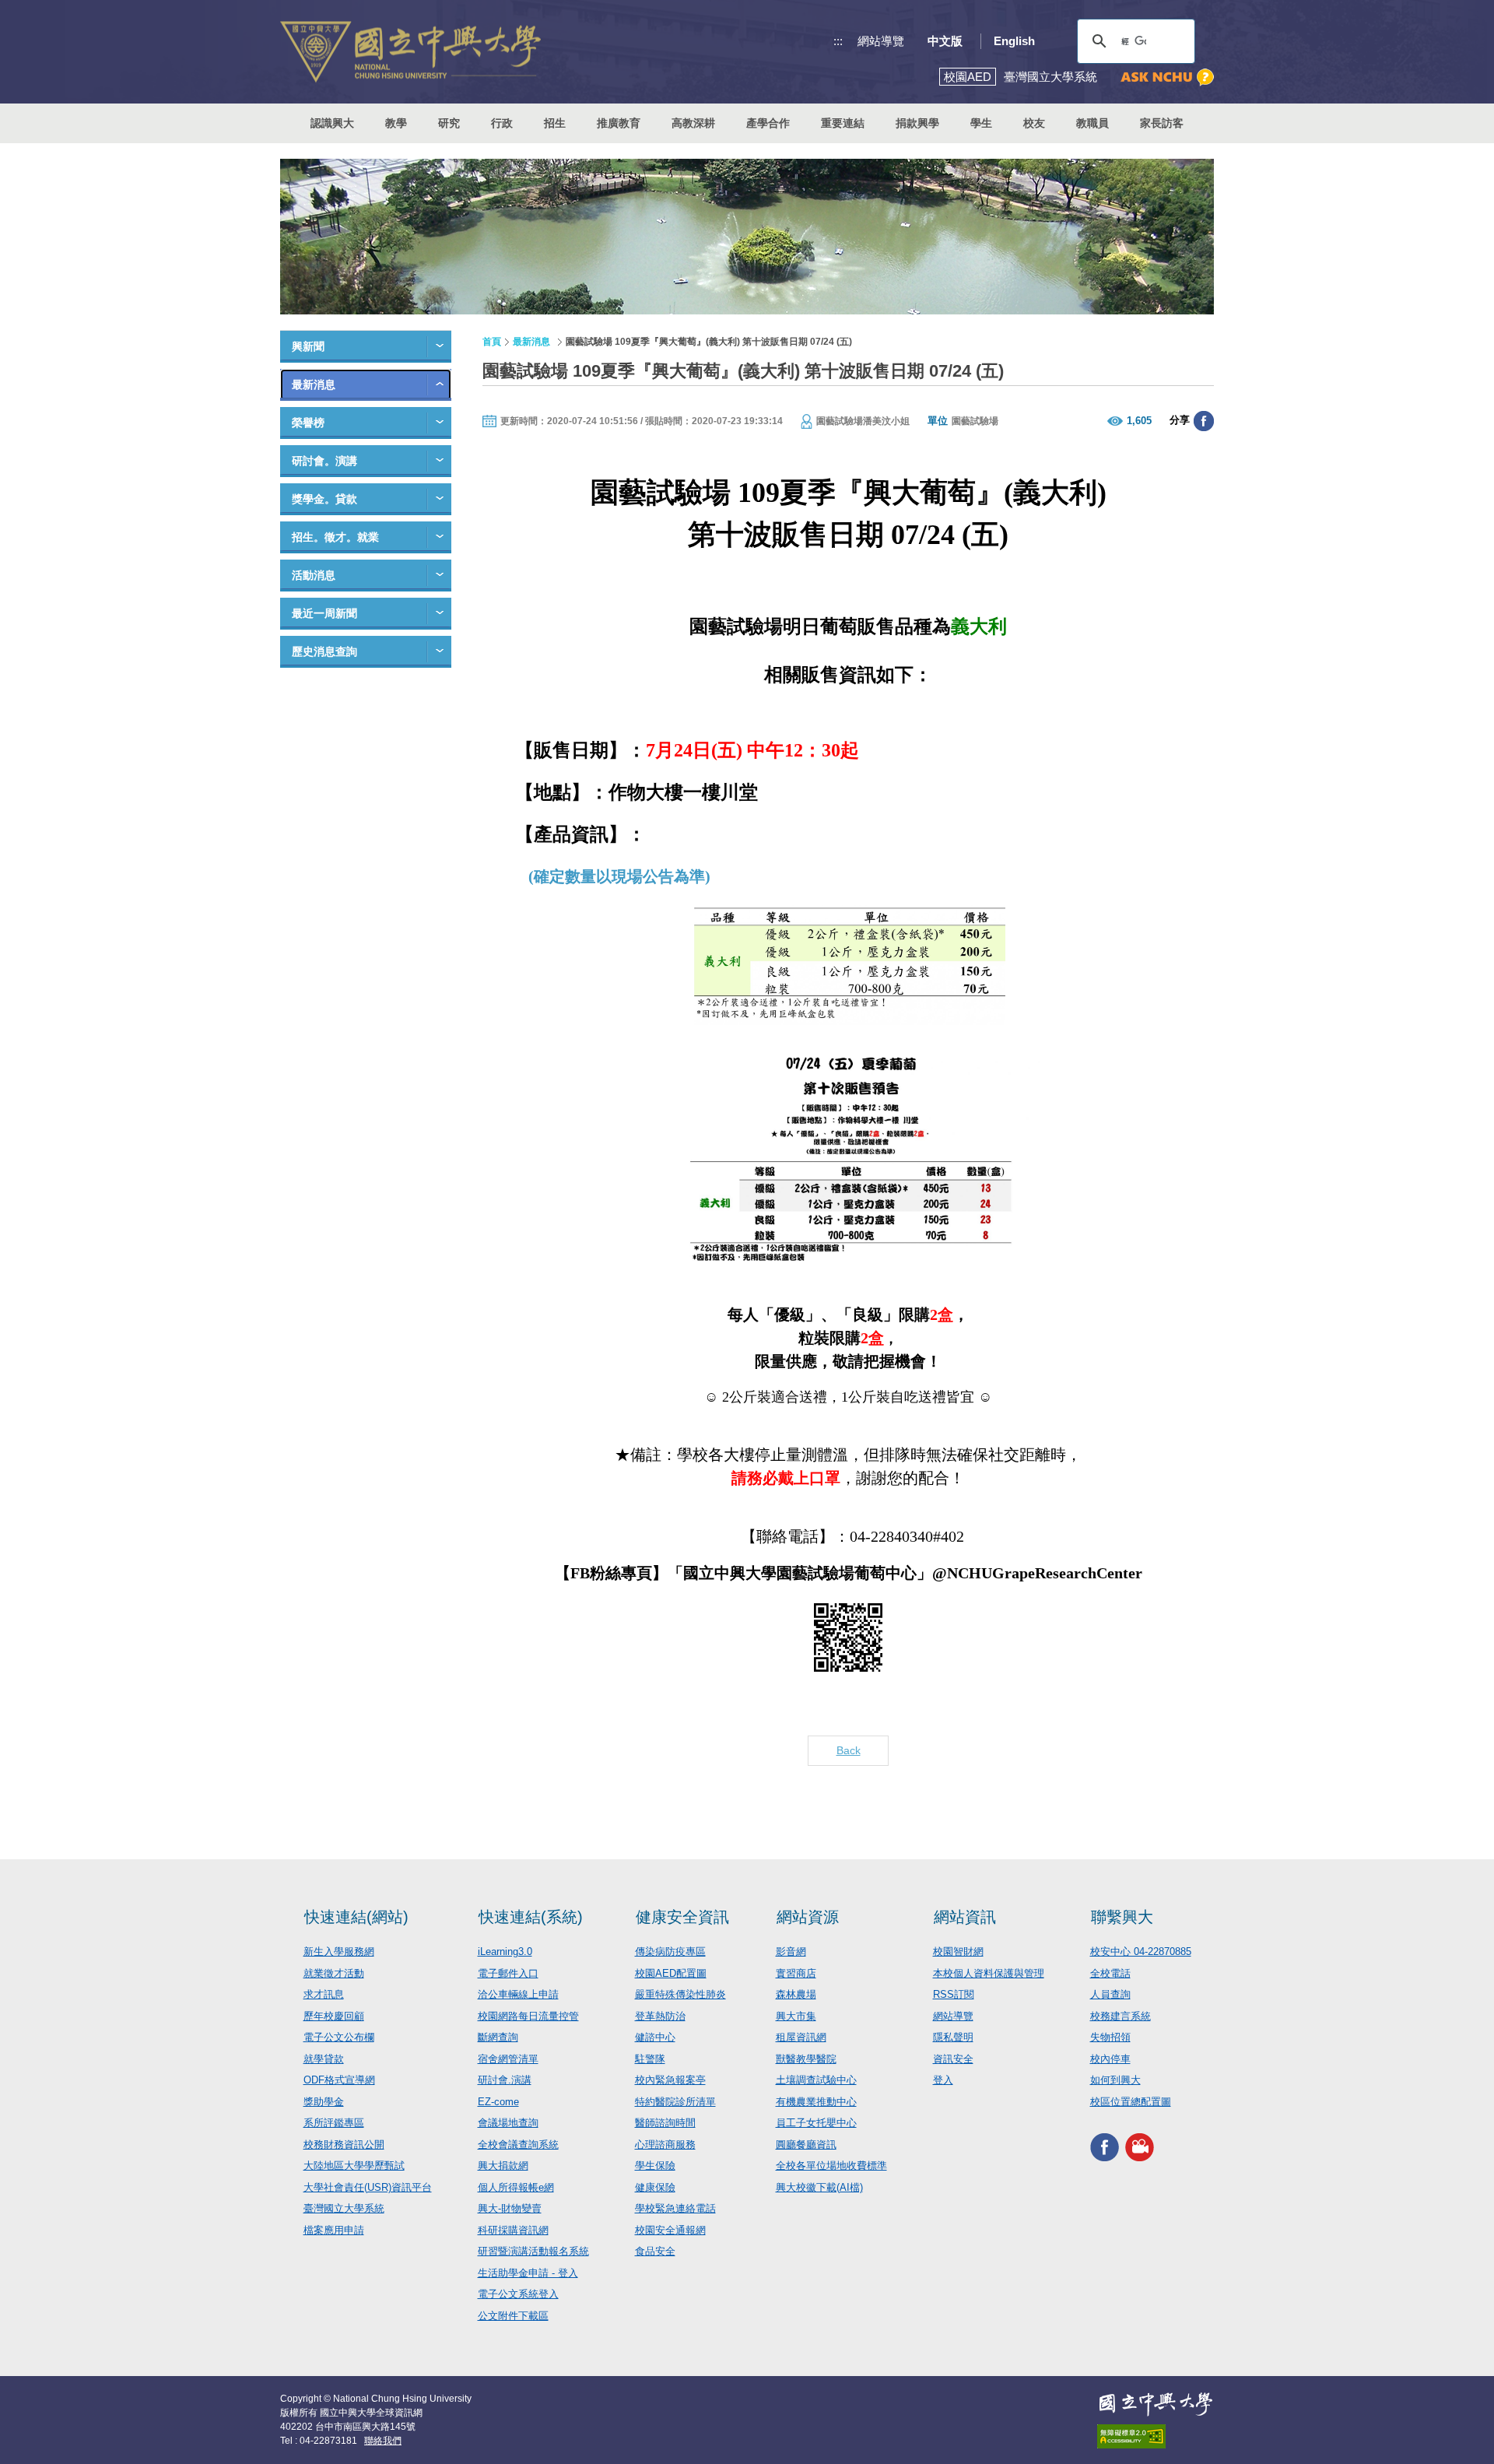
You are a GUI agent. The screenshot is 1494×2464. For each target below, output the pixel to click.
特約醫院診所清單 (675, 2102)
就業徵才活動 (334, 1973)
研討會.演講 (505, 2080)
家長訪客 (1162, 123)
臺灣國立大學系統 (344, 2208)
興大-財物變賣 (510, 2208)
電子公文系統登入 (518, 2294)
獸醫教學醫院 (806, 2059)
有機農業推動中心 (816, 2102)
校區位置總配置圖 (1131, 2102)
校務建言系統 (1120, 2016)
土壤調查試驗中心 (816, 2080)
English (1014, 41)
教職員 (1092, 123)
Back (849, 1750)
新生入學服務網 (339, 1952)
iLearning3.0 (505, 1952)
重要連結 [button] (843, 123)
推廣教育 (619, 123)
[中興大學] (1156, 2404)
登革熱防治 (660, 2016)
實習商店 (796, 1973)
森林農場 (796, 1994)
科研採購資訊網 (513, 2230)
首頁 (492, 342)
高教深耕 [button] (693, 123)
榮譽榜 (308, 423)
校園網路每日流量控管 (528, 2016)
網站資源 (808, 1917)
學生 (981, 123)
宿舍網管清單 (508, 2059)
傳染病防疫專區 (670, 1952)
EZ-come (498, 2102)
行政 (502, 123)
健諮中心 (655, 2037)
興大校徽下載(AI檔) (819, 2187)
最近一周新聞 (324, 613)
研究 (449, 123)
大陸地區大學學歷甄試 (354, 2166)
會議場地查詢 (508, 2123)
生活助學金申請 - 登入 (528, 2273)
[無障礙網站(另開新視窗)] (1156, 2436)
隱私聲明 (953, 2037)
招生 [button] (555, 123)
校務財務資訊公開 (344, 2145)
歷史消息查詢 (324, 651)
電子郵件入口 (508, 1973)
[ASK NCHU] (1167, 77)
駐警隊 (650, 2059)
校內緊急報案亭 (670, 2080)
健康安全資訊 (682, 1917)
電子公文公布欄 (339, 2037)
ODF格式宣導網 (339, 2080)
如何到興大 (1115, 2080)
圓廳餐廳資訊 (806, 2145)
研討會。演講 (324, 461)
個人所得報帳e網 (516, 2187)
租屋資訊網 (801, 2037)
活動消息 (314, 575)
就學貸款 (324, 2059)
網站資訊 (965, 1917)
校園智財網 (958, 1952)
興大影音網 (1140, 2147)
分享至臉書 (1204, 421)
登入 (943, 2080)
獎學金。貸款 (324, 499)
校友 (1034, 123)
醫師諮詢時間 (665, 2123)
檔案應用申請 (334, 2230)
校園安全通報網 (670, 2230)
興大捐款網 (503, 2166)
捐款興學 (917, 123)
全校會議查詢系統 (518, 2145)
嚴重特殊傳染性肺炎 (680, 1994)
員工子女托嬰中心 (816, 2123)
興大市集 (796, 2016)
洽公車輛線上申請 (518, 1994)
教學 (396, 123)
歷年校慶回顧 (334, 2016)
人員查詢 (1110, 1994)
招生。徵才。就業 (335, 537)
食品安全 (655, 2251)
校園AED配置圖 (671, 1973)
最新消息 (314, 384)
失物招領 (1110, 2037)
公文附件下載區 (513, 2316)
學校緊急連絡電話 (675, 2208)
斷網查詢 (498, 2037)
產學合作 (768, 123)
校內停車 (1110, 2059)
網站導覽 (881, 41)
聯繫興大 (1122, 1917)
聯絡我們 (383, 2441)
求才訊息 (324, 1994)
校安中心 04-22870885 (1141, 1952)
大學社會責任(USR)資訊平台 (368, 2187)
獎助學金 (324, 2102)
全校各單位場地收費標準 (831, 2166)
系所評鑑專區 (334, 2123)
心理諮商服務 (665, 2145)
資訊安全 (953, 2059)
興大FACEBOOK (1105, 2147)
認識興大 (332, 123)
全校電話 (1110, 1973)
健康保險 (655, 2187)
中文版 (945, 41)
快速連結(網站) (356, 1917)
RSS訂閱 (954, 1994)
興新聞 (308, 346)
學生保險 (655, 2166)
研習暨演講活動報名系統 (533, 2251)
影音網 (791, 1952)
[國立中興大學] (410, 52)
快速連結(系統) (531, 1917)
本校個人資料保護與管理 (989, 1973)
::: (838, 41)
